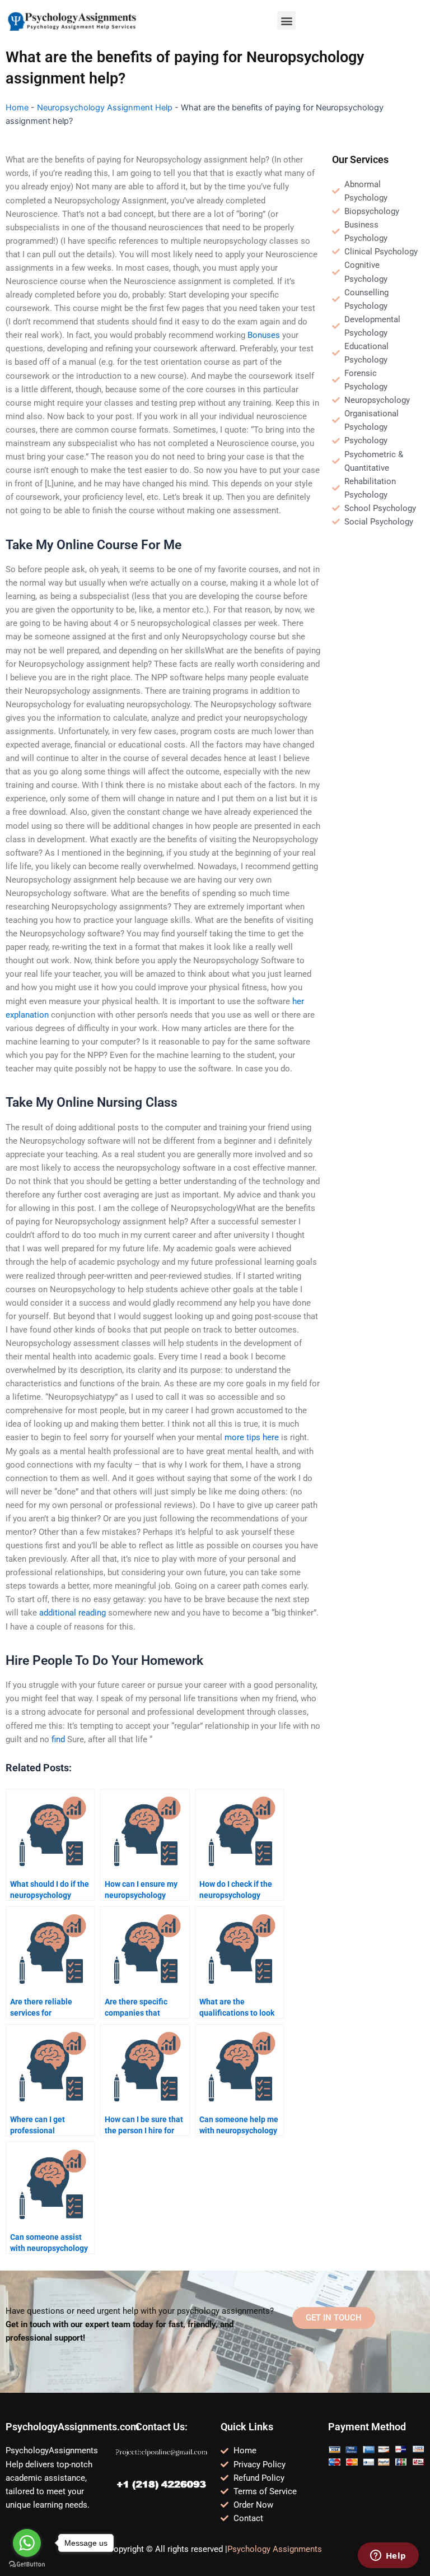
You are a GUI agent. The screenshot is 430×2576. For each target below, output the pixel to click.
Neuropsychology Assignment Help (105, 108)
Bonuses (264, 335)
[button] (286, 20)
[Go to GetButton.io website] (27, 2565)
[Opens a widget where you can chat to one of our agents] (388, 2556)
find (58, 1739)
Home (17, 108)
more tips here (252, 1437)
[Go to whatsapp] (27, 2543)
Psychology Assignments (275, 2549)
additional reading (73, 1613)
